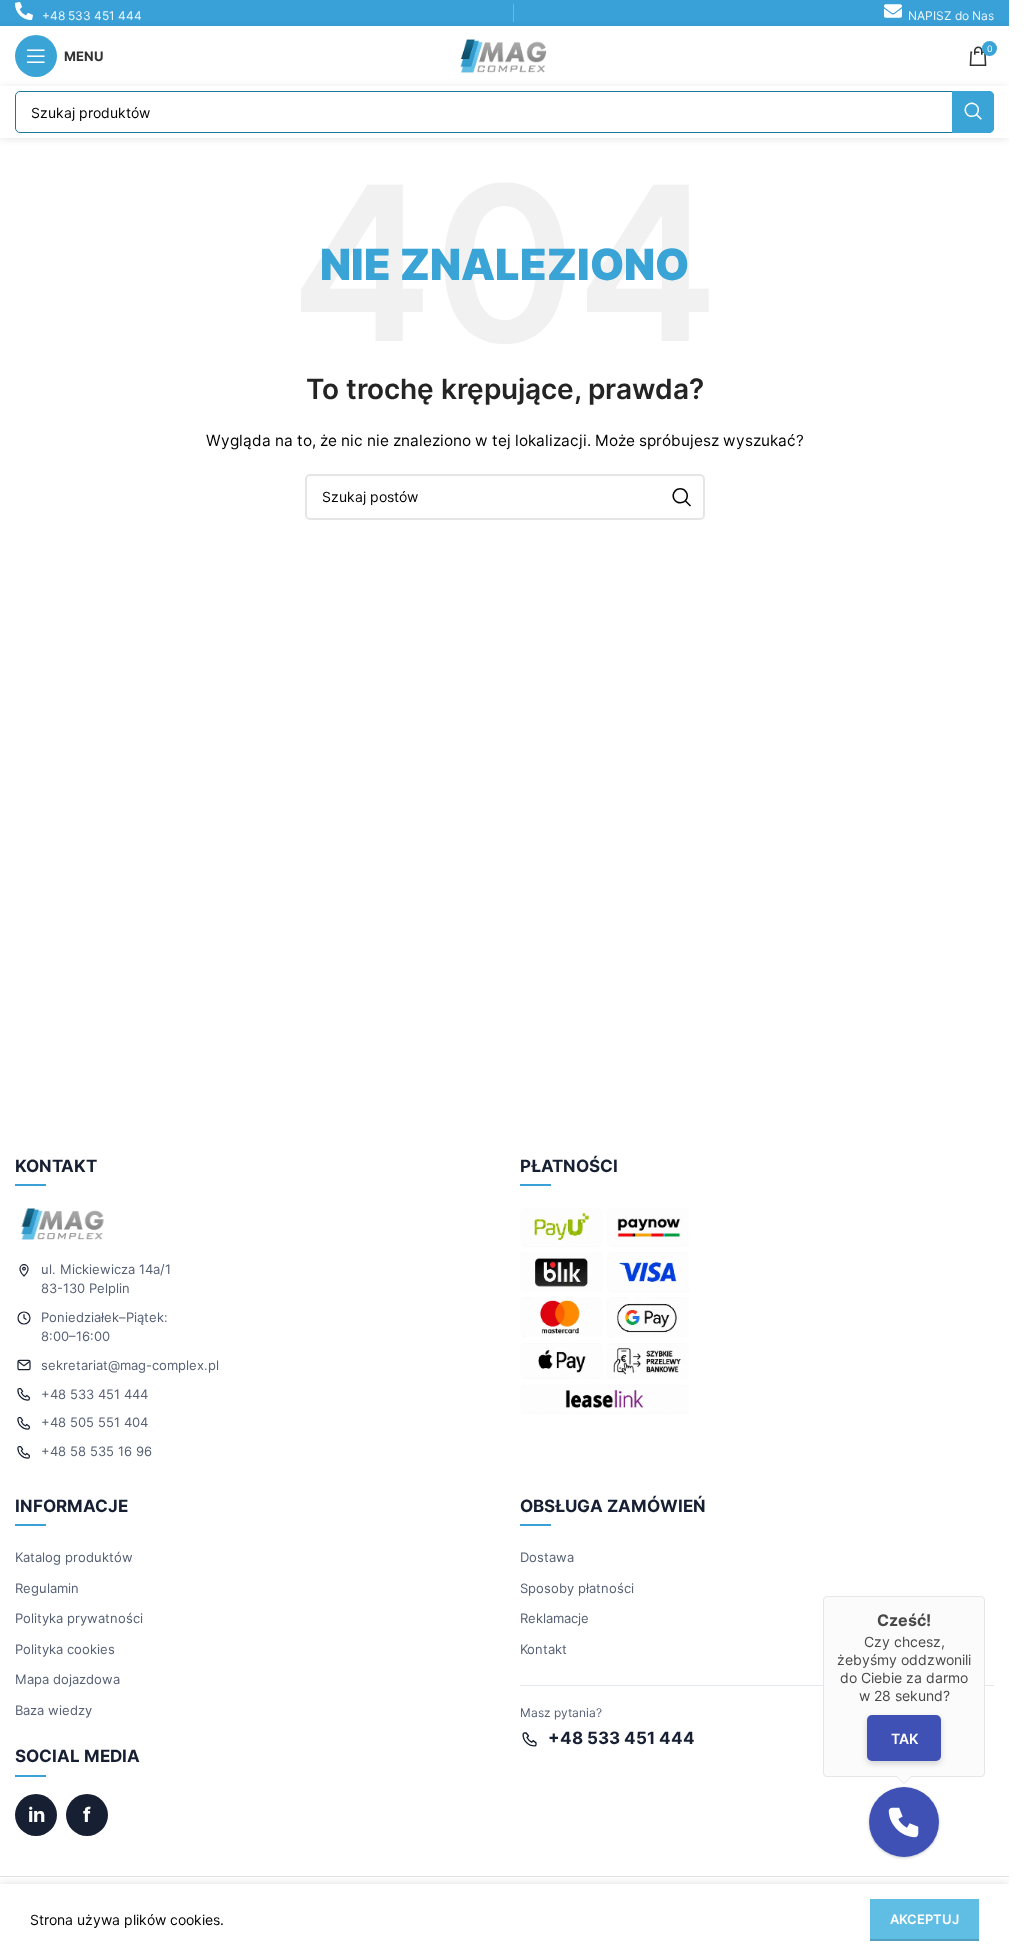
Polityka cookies (65, 1649)
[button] (904, 1822)
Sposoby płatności (577, 1588)
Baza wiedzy (53, 1710)
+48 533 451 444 (92, 15)
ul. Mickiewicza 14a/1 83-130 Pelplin (106, 1278)
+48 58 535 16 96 (96, 1451)
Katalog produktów (74, 1557)
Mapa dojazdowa (67, 1679)
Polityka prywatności (79, 1618)
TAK (903, 1738)
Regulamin (47, 1588)
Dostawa (547, 1557)
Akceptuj (924, 1919)
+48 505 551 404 (94, 1422)
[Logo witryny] (505, 54)
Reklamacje (554, 1618)
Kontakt (543, 1649)
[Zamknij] (985, 1596)
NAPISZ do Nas (951, 15)
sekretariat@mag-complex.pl (130, 1365)
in (36, 1815)
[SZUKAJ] (973, 112)
